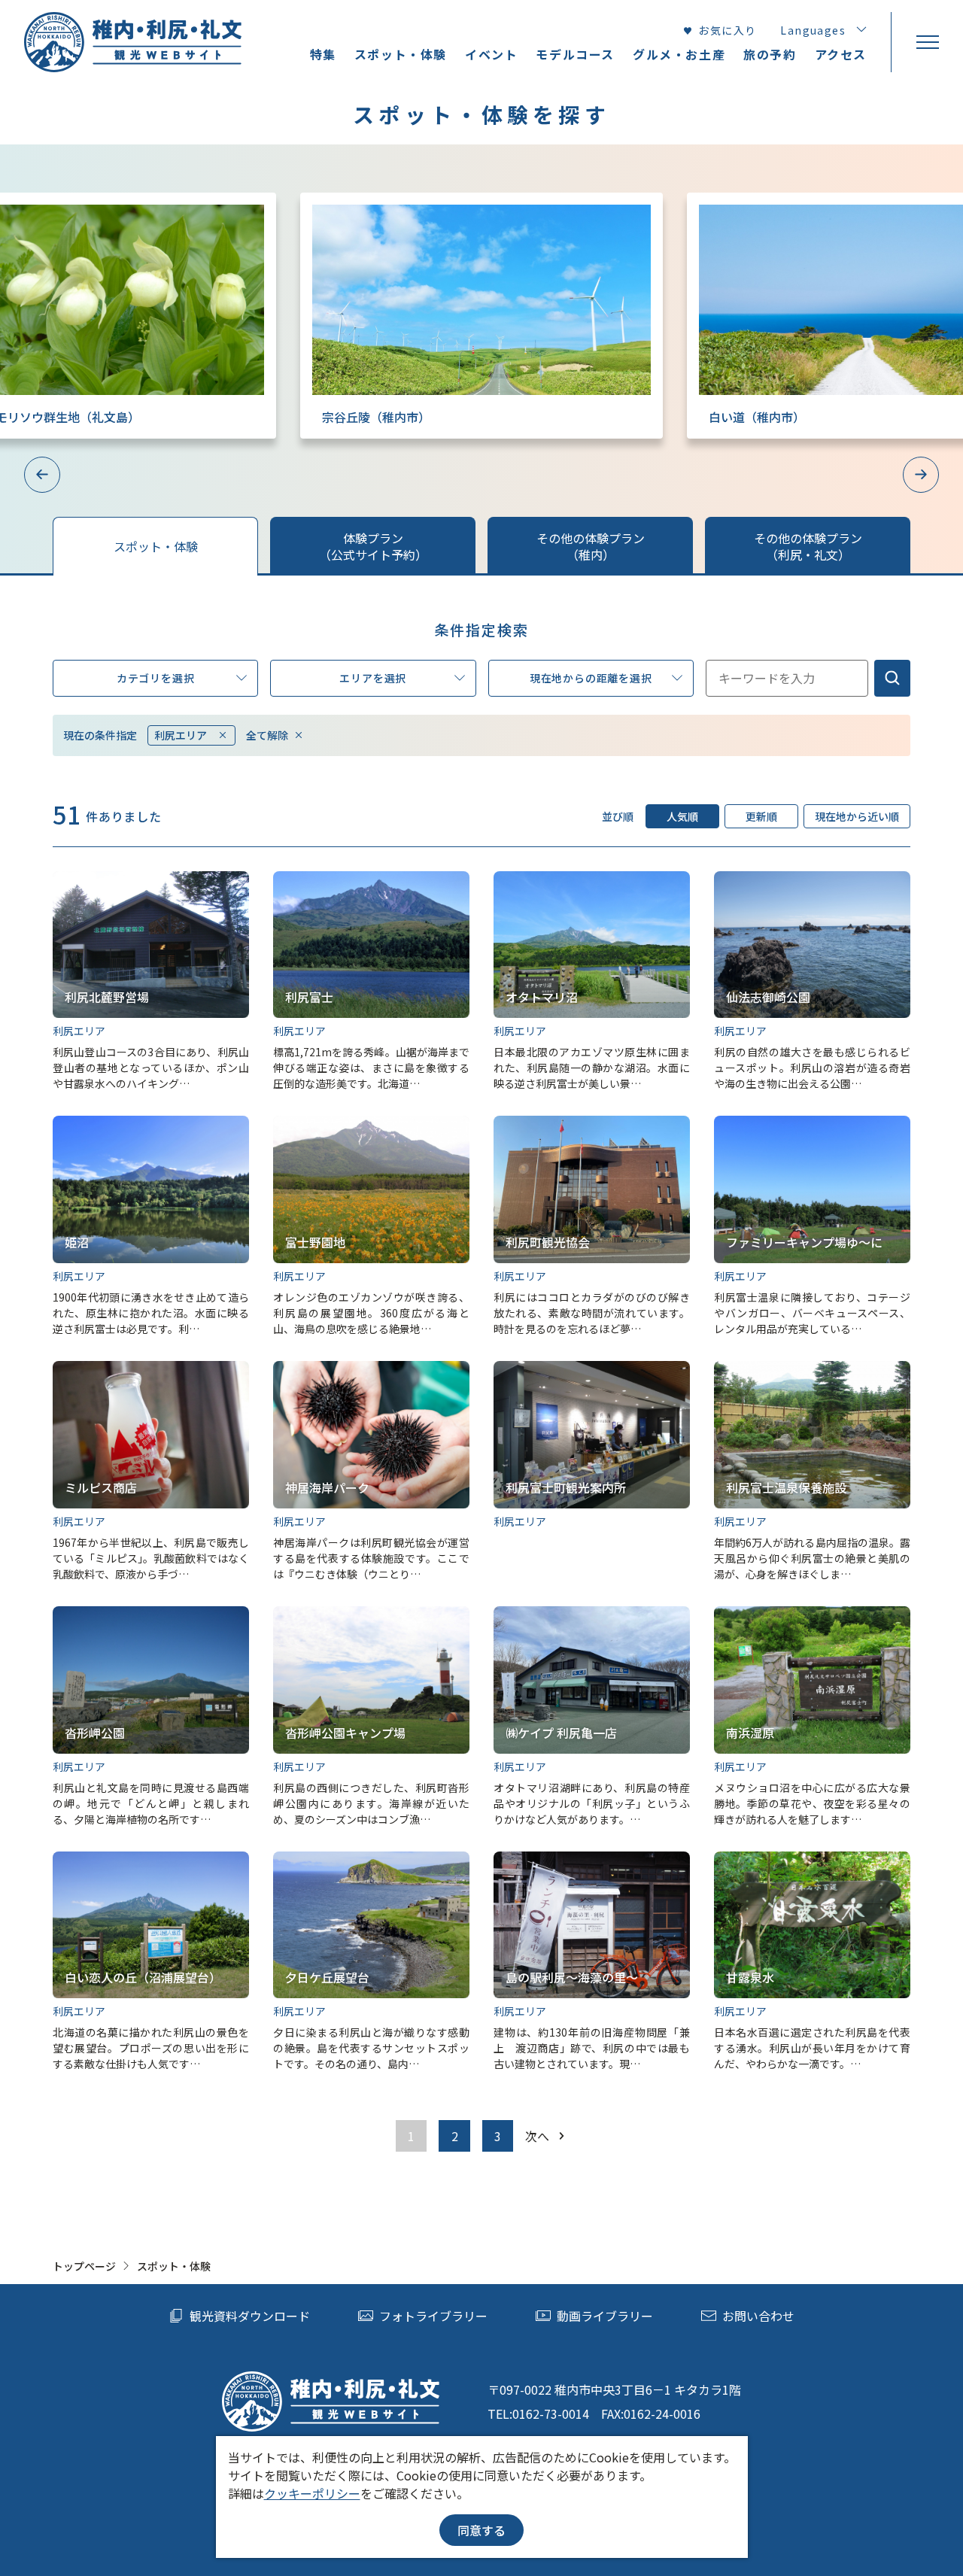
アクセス (841, 54)
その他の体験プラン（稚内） (591, 546)
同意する (481, 2530)
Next (921, 475)
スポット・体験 (401, 54)
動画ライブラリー (605, 2316)
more (315, 200)
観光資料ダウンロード (250, 2316)
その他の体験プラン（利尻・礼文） (808, 546)
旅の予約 (770, 54)
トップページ (84, 2266)
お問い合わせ (758, 2316)
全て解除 (267, 735)
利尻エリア (181, 735)
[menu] (927, 42)
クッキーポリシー (312, 2493)
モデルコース (575, 54)
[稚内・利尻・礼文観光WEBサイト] (133, 42)
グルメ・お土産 (679, 54)
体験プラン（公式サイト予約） (373, 546)
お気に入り (727, 30)
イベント (491, 54)
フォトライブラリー (433, 2316)
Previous (42, 475)
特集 (323, 54)
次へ (537, 2136)
